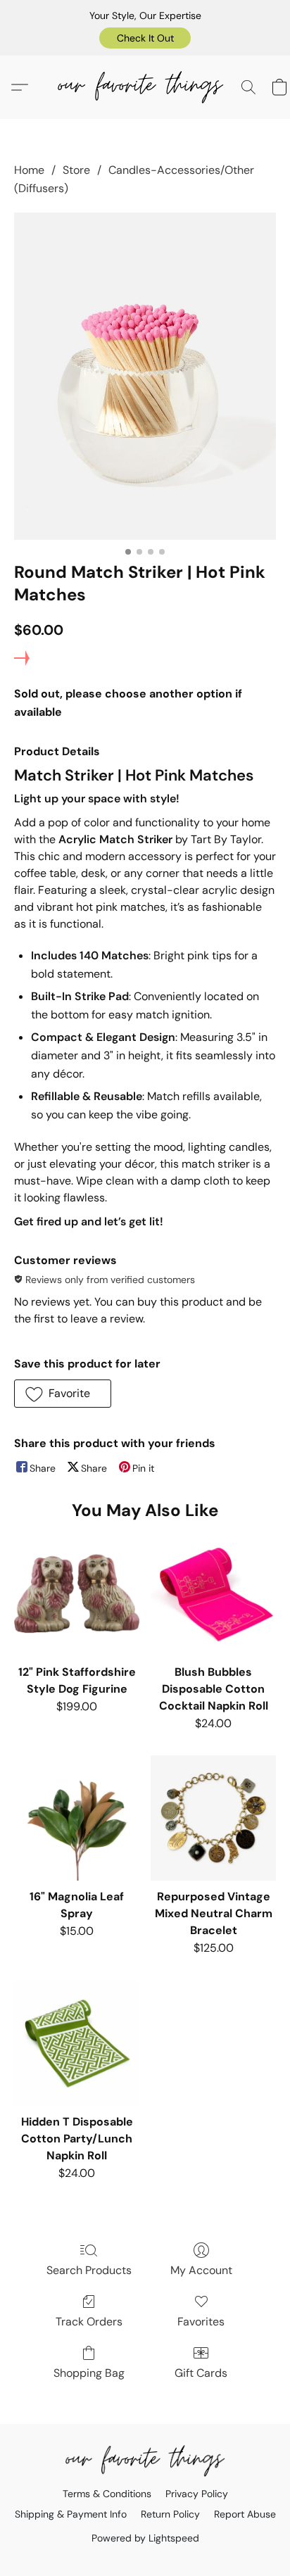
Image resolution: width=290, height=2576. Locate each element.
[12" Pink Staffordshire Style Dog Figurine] (77, 1593)
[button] (145, 38)
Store (76, 170)
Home (29, 170)
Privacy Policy (197, 2494)
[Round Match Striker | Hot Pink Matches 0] (145, 376)
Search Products (89, 2270)
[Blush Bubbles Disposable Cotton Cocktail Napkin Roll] (213, 1593)
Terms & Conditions (107, 2494)
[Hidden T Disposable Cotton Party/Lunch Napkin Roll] (77, 2043)
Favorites (201, 2322)
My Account (201, 2270)
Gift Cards (201, 2373)
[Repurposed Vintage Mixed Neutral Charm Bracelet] (213, 1818)
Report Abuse (245, 2514)
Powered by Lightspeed (145, 2538)
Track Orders (89, 2322)
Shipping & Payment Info (71, 2514)
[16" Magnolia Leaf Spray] (77, 1818)
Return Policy (170, 2514)
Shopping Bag (89, 2373)
